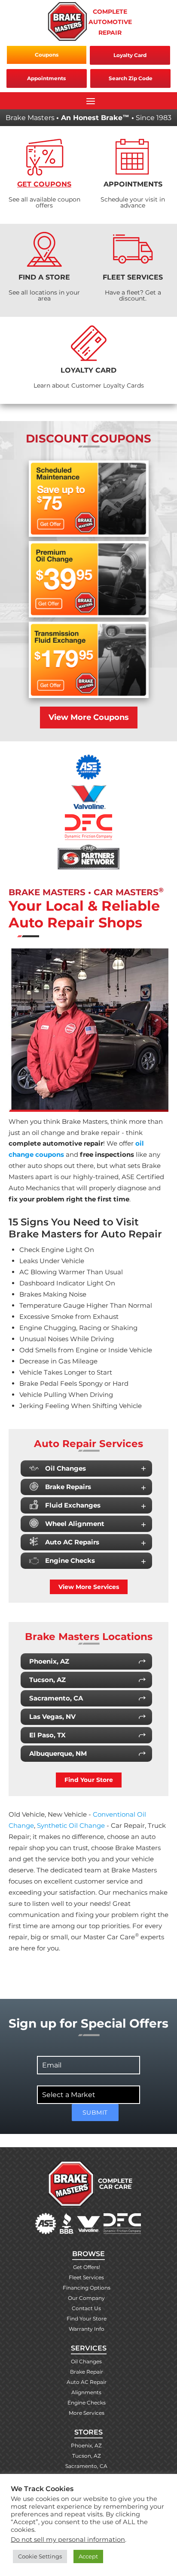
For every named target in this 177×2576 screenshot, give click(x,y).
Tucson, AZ (87, 2456)
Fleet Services (86, 2277)
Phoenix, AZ (86, 2445)
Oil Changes (66, 1468)
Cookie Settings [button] (40, 2556)
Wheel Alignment (75, 1524)
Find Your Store (89, 1780)
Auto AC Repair (87, 2382)
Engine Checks (70, 1560)
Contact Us (86, 2308)
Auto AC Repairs (72, 1542)
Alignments (86, 2392)
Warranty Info (87, 2329)
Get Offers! (87, 2267)
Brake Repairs (68, 1487)
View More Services (89, 1587)
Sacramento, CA (86, 2466)
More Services (87, 2413)
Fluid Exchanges (73, 1505)
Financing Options (87, 2288)
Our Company (86, 2298)
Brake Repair (87, 2372)
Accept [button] (88, 2556)
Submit (95, 2113)
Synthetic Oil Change (71, 1825)
